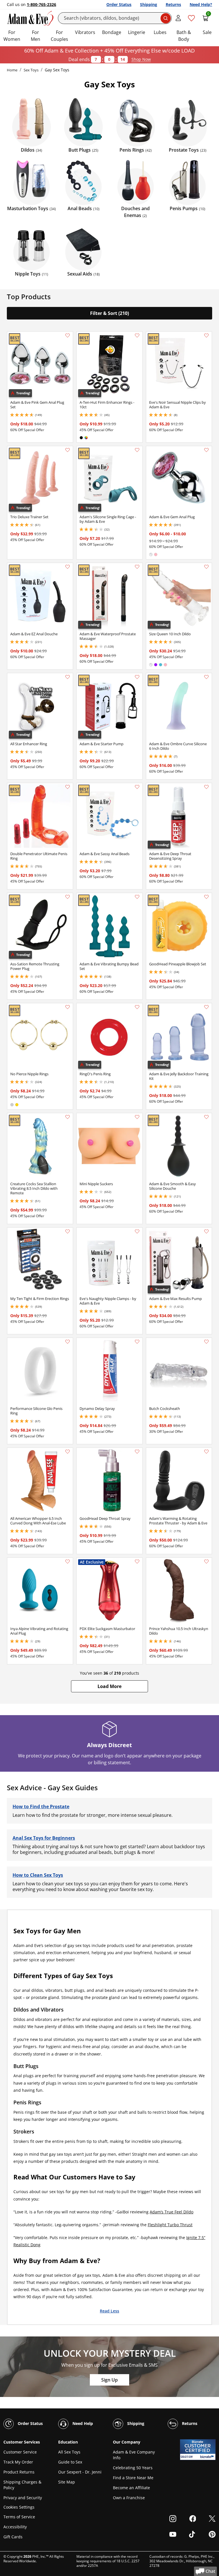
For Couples (59, 36)
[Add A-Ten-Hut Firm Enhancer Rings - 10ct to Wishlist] (137, 335)
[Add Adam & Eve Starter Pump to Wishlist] (137, 677)
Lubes (160, 32)
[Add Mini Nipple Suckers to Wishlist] (137, 1117)
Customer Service (20, 2452)
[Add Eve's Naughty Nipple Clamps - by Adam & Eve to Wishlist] (137, 1231)
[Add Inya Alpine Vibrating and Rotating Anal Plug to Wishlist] (68, 1562)
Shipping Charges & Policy (22, 2485)
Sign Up (109, 2380)
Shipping (149, 4)
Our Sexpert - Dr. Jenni (80, 2472)
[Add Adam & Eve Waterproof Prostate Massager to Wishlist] (137, 567)
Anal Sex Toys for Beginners (44, 1838)
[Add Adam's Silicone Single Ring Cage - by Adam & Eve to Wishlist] (137, 450)
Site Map (67, 2482)
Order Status (119, 4)
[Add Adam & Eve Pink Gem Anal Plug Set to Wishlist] (68, 335)
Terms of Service (19, 2517)
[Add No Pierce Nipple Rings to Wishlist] (68, 1007)
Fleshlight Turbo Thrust (170, 2225)
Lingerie (137, 32)
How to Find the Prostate (41, 1807)
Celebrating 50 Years (133, 2468)
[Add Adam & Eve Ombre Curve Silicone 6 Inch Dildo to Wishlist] (206, 677)
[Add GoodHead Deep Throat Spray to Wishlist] (137, 1452)
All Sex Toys (69, 2452)
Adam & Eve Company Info (134, 2455)
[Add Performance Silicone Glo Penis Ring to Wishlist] (68, 1342)
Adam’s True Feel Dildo (172, 2212)
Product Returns (19, 2472)
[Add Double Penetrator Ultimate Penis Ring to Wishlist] (68, 787)
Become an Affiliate (131, 2488)
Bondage (112, 32)
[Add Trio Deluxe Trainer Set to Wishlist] (68, 450)
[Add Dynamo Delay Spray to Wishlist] (137, 1342)
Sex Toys (31, 70)
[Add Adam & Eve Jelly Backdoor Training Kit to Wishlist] (206, 1007)
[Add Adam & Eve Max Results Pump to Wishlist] (206, 1231)
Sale (207, 32)
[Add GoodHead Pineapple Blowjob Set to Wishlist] (206, 897)
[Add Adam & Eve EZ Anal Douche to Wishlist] (68, 567)
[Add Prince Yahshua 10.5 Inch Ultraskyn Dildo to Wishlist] (206, 1562)
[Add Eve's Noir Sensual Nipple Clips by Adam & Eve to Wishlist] (206, 335)
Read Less (109, 2311)
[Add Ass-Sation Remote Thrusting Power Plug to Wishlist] (68, 897)
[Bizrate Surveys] (208, 2457)
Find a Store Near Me (133, 2478)
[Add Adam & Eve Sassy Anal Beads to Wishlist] (137, 787)
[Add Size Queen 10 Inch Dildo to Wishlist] (206, 567)
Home (12, 70)
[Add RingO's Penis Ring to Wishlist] (137, 1007)
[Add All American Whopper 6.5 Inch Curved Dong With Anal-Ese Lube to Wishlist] (68, 1452)
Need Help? (201, 4)
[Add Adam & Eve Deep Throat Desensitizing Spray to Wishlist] (206, 787)
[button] (109, 1686)
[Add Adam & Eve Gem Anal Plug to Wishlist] (206, 450)
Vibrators (85, 32)
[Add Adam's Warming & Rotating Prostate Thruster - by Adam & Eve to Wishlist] (206, 1452)
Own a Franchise (129, 2498)
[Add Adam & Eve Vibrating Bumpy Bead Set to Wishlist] (137, 897)
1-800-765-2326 (41, 4)
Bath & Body (184, 36)
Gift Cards (13, 2537)
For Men (36, 36)
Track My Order (18, 2462)
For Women (12, 36)
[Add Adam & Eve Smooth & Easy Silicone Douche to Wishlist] (206, 1117)
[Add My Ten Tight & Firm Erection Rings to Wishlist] (68, 1231)
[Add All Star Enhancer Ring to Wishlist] (68, 677)
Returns (173, 4)
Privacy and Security (23, 2498)
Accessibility (15, 2527)
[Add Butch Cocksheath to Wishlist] (206, 1342)
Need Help (82, 2423)
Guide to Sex (70, 2462)
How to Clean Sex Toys (38, 1875)
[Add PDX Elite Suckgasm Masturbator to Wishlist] (137, 1562)
